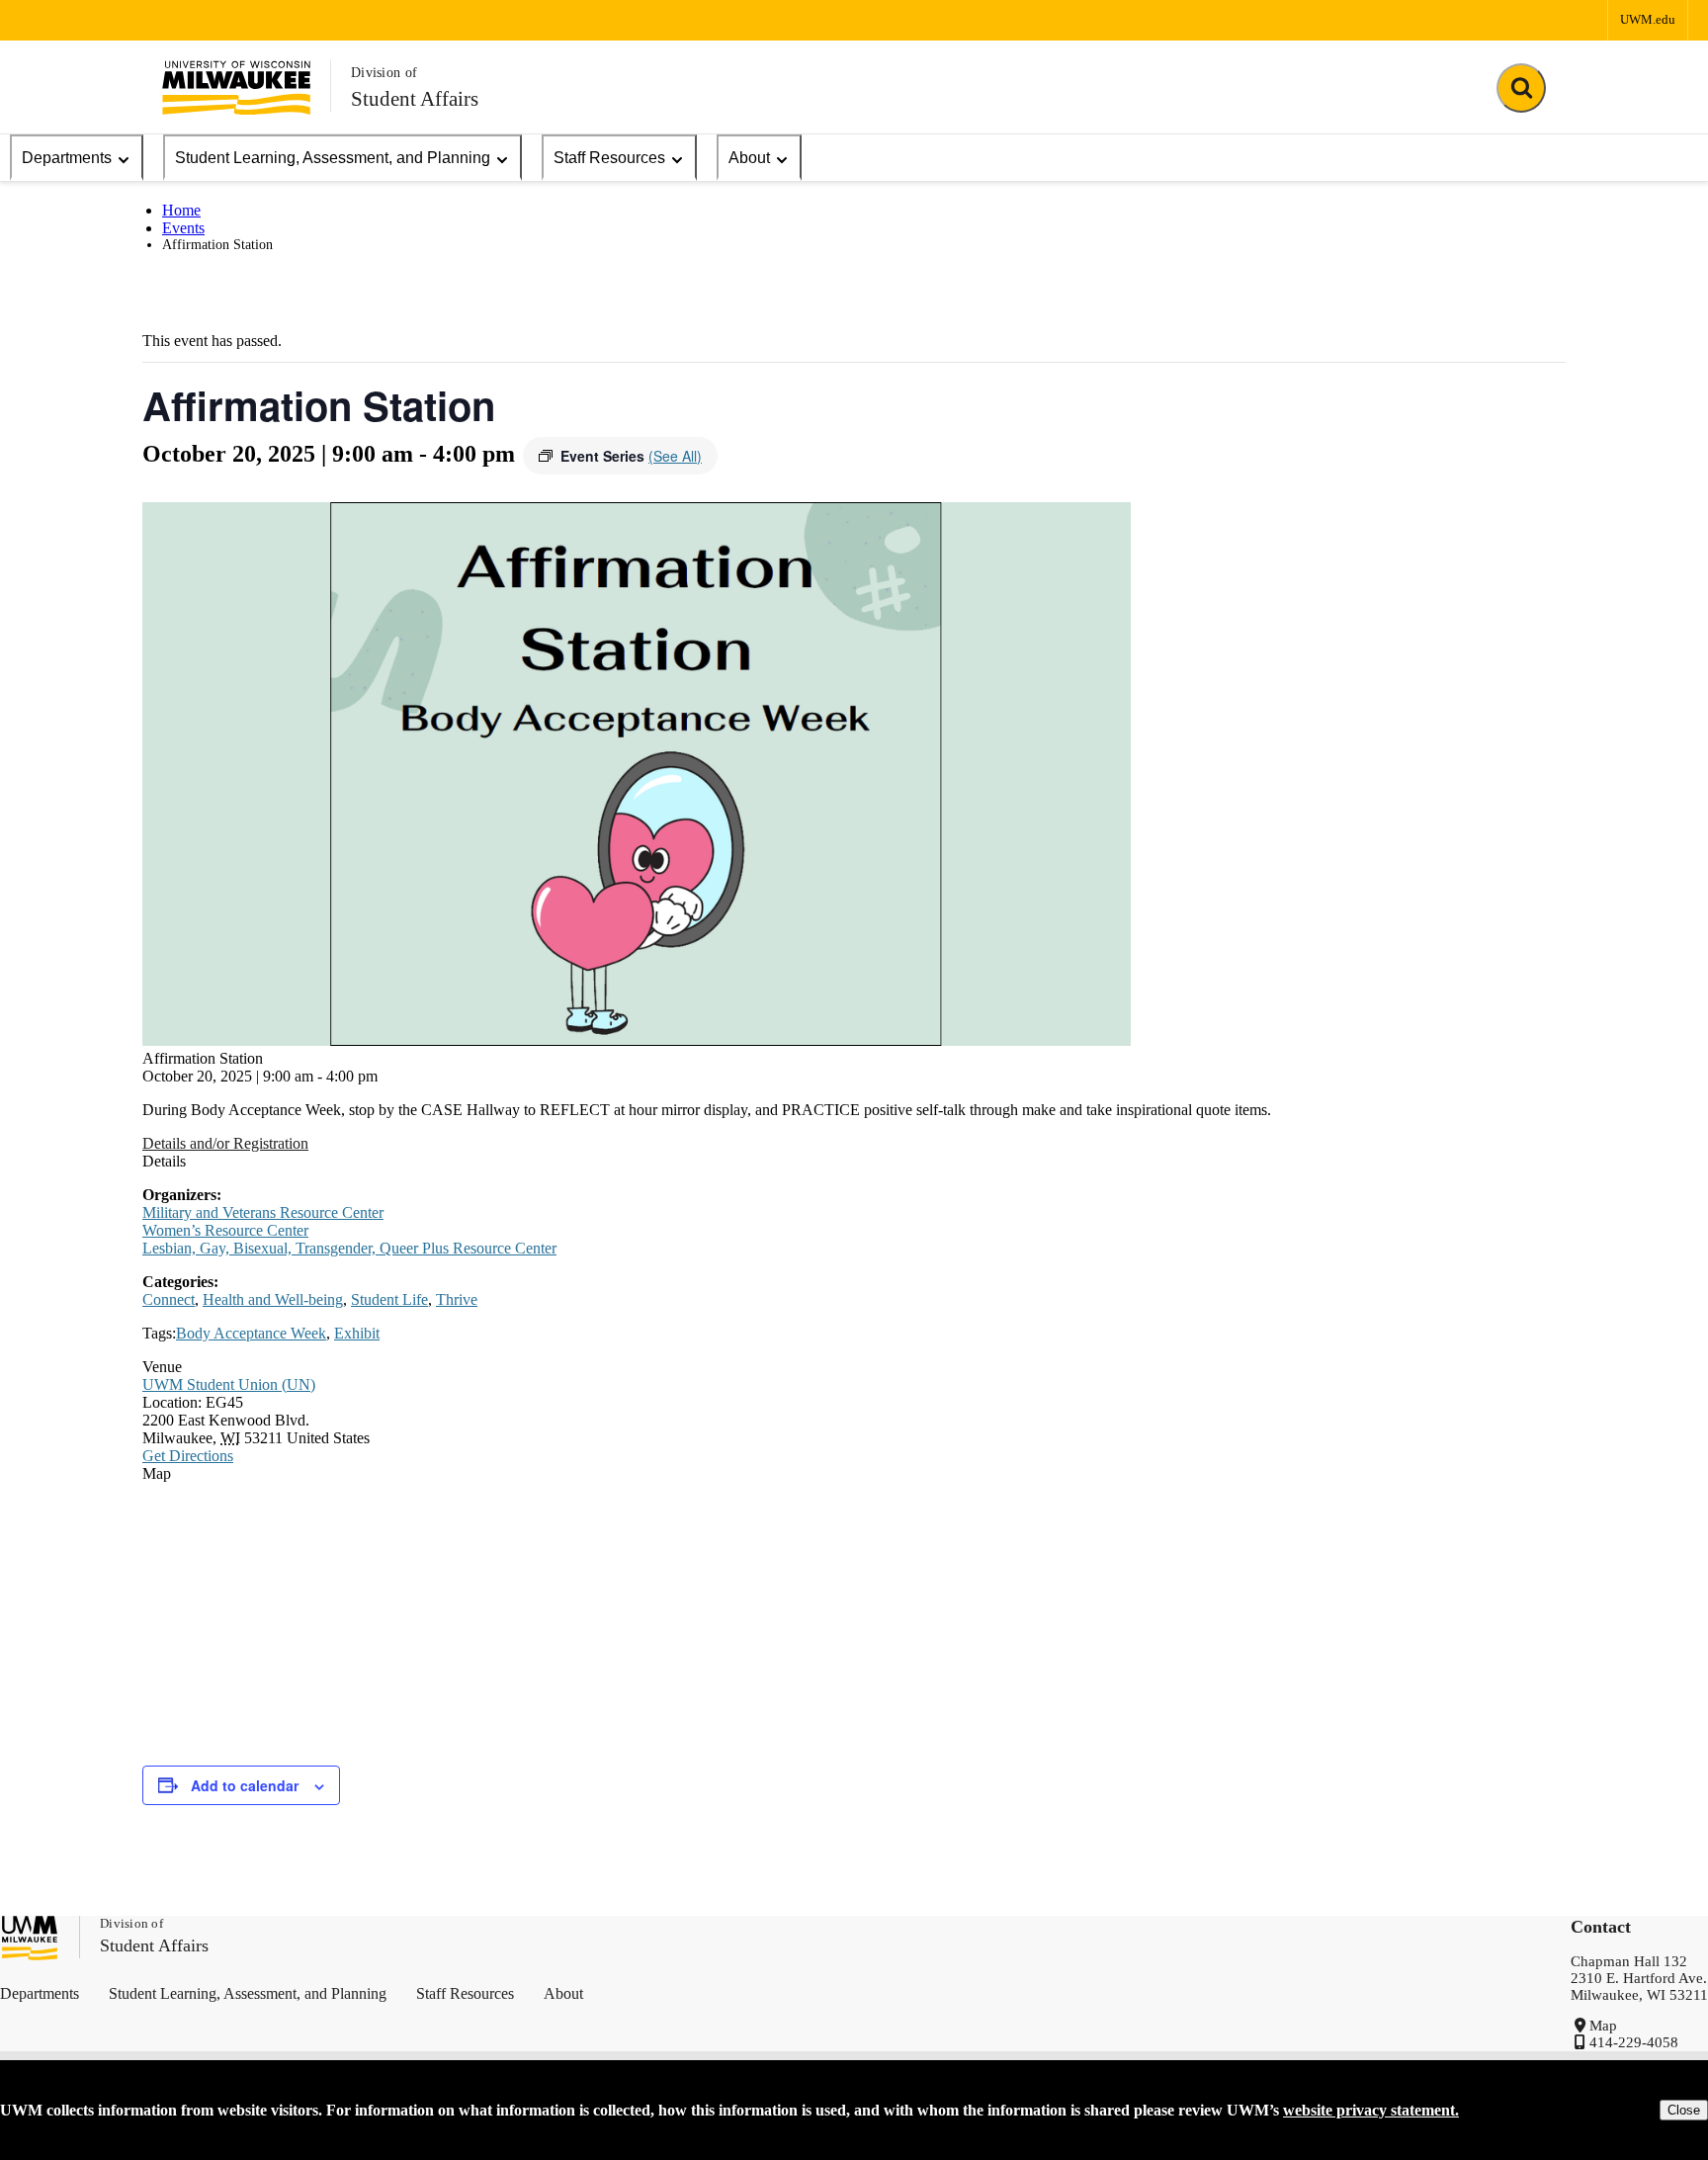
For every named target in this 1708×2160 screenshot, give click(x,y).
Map (1603, 2026)
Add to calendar (245, 1785)
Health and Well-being (273, 1299)
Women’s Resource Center (225, 1230)
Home (181, 210)
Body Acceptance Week (251, 1333)
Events (183, 228)
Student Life (389, 1299)
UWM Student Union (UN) (229, 1384)
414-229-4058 (1634, 2042)
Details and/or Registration (225, 1143)
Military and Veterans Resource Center (263, 1212)
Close (1684, 2110)
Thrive (457, 1299)
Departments (67, 158)
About (749, 158)
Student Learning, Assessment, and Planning (333, 158)
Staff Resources (609, 158)
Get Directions (188, 1456)
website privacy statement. (1371, 2110)
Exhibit (357, 1333)
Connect (169, 1299)
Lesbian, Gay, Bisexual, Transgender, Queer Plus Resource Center (349, 1248)
